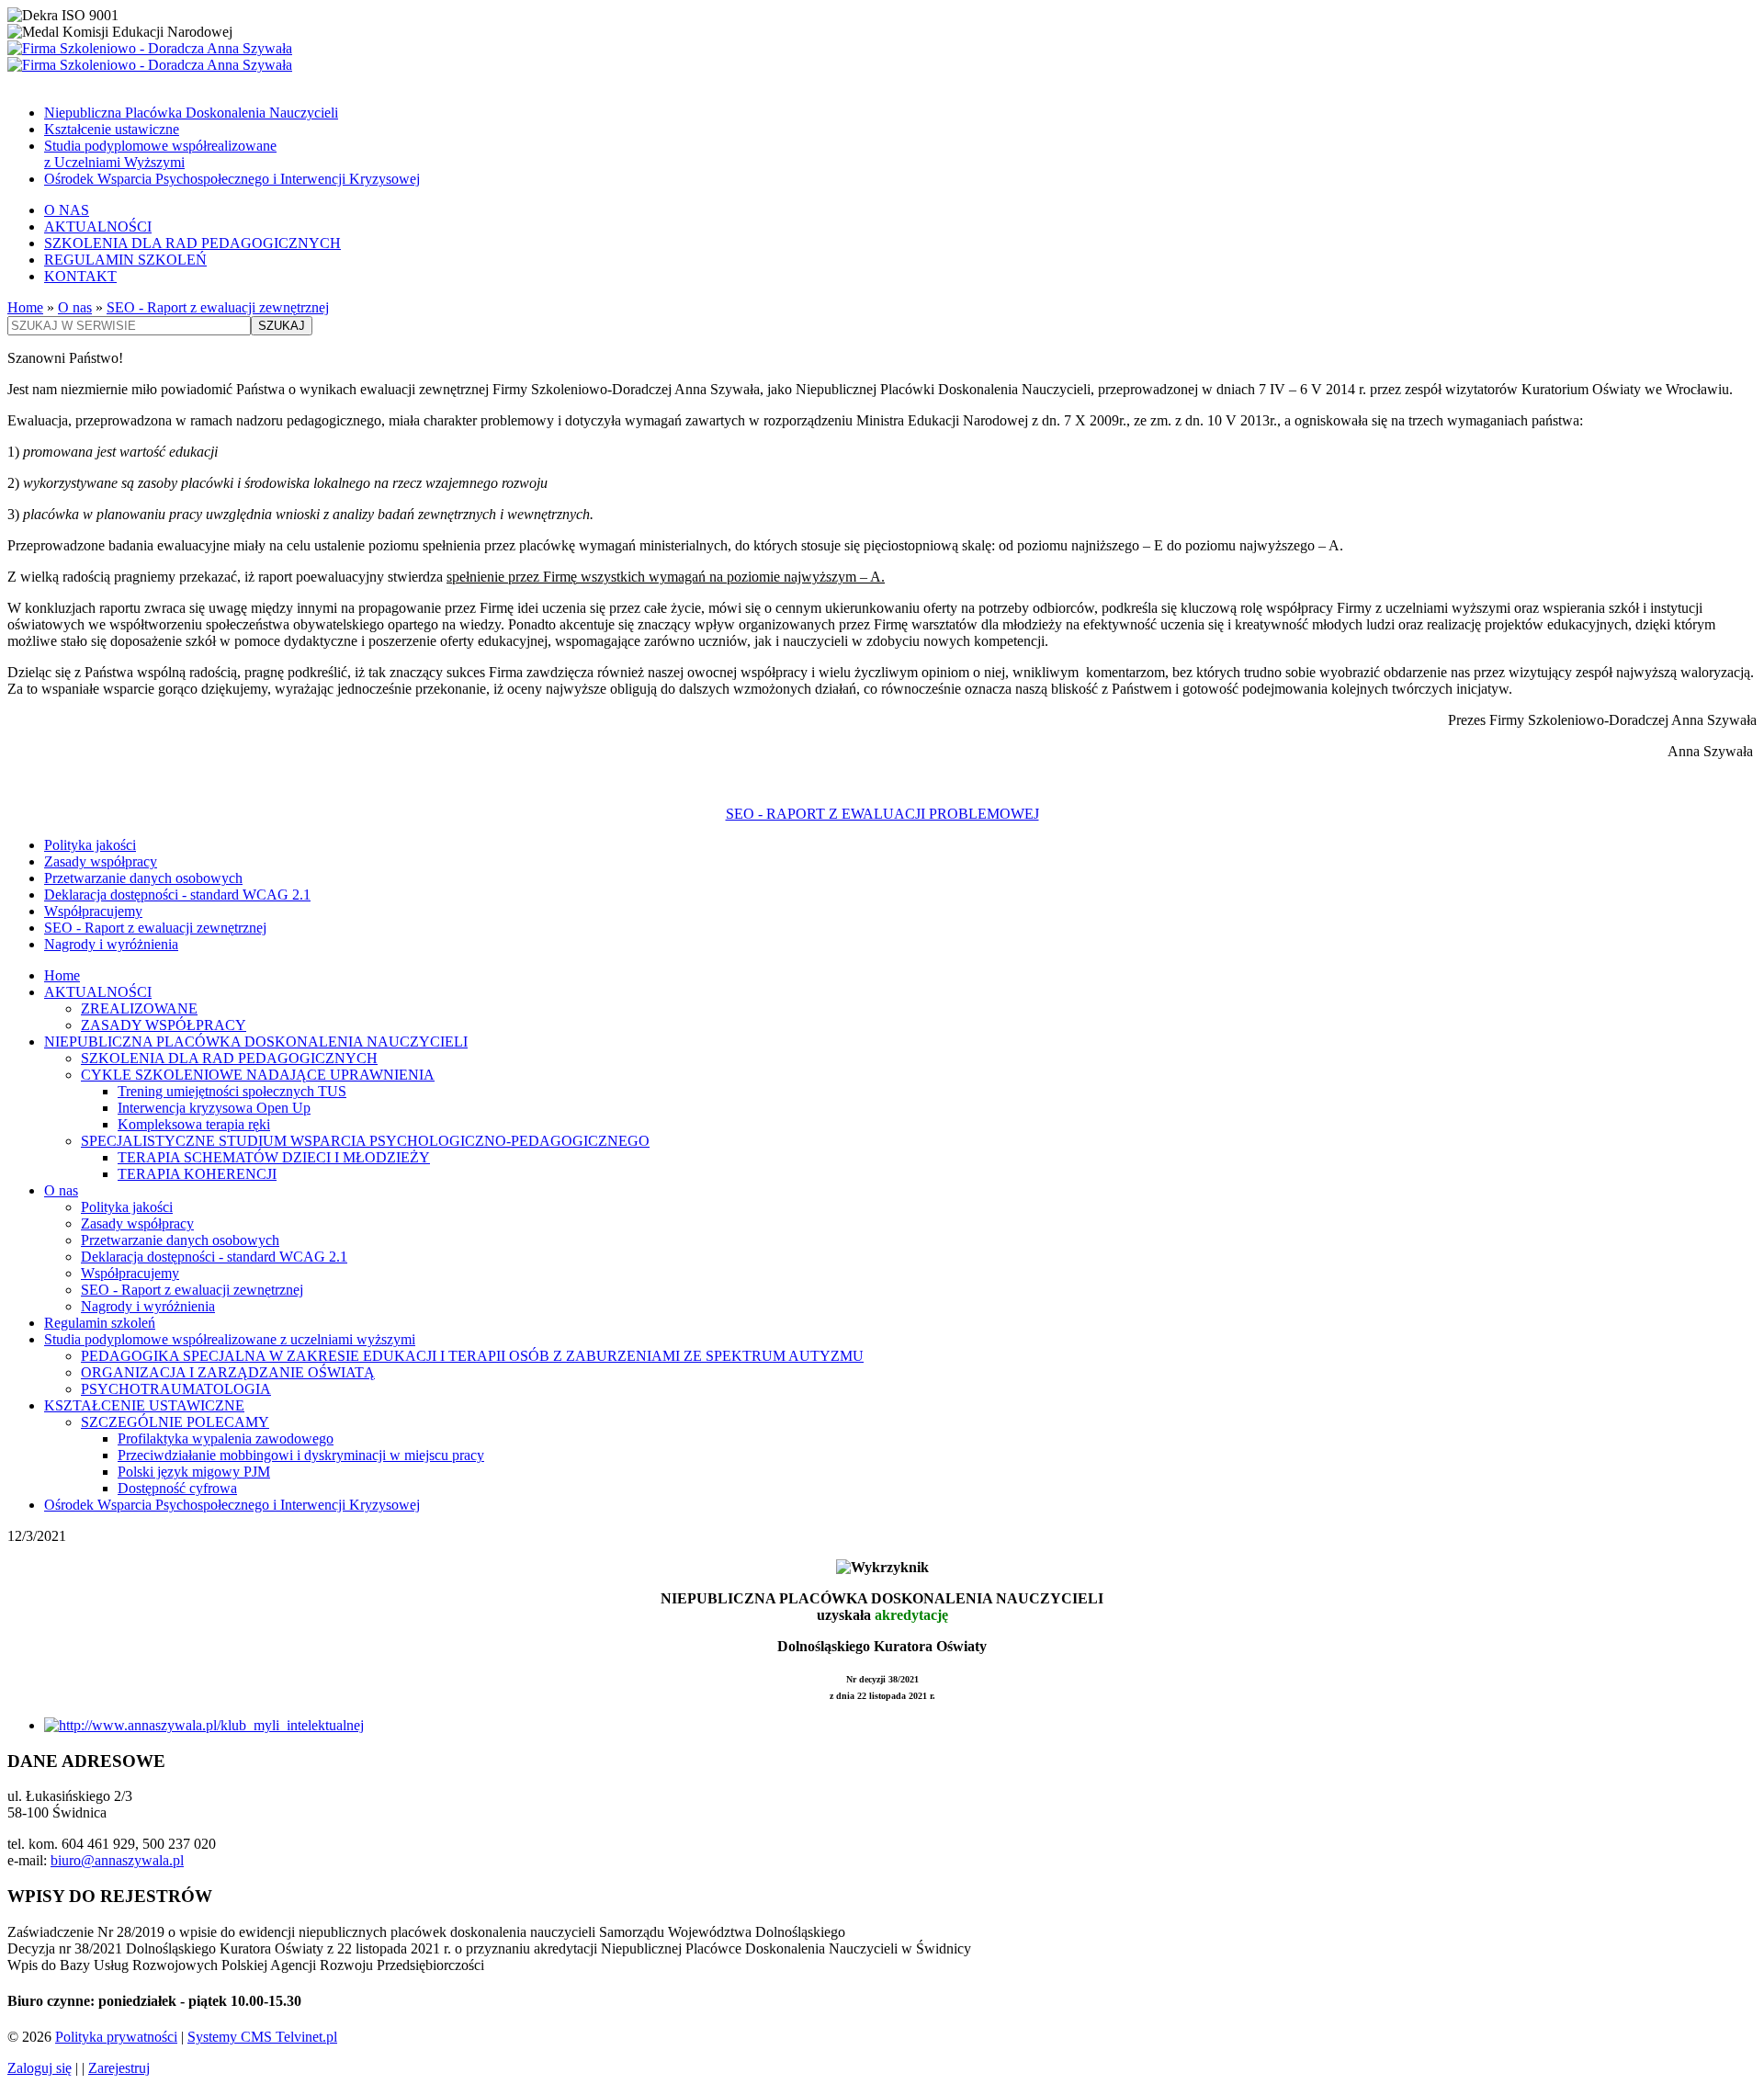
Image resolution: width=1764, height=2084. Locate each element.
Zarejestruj (119, 2068)
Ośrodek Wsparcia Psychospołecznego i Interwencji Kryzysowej (232, 179)
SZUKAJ (282, 326)
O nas (75, 307)
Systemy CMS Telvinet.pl (262, 2037)
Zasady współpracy (101, 861)
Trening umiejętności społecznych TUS (232, 1091)
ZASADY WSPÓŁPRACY (164, 1025)
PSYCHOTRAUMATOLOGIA (176, 1389)
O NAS (67, 210)
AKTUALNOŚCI (98, 227)
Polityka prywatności (116, 2037)
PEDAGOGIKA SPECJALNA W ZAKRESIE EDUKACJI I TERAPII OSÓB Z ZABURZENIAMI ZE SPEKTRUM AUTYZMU (472, 1356)
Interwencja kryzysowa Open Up (214, 1108)
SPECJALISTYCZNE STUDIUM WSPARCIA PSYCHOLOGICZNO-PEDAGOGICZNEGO (365, 1141)
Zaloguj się (40, 2068)
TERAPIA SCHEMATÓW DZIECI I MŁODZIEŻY (274, 1157)
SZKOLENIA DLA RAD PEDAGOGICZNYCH (192, 243)
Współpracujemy (93, 911)
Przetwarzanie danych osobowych (143, 878)
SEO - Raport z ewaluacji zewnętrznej (218, 307)
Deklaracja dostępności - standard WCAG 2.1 (177, 895)
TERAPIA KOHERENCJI (197, 1174)
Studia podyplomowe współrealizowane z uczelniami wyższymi (230, 1339)
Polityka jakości (90, 845)
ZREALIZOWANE (139, 1008)
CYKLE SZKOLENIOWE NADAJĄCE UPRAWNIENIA (258, 1075)
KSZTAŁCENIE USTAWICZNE (144, 1405)
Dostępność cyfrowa (177, 1488)
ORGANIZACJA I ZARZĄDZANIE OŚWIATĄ (228, 1372)
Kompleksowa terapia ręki (194, 1124)
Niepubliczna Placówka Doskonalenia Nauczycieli (191, 113)
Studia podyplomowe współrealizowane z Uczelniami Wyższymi (160, 154)
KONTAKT (80, 276)
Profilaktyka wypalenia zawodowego (226, 1438)
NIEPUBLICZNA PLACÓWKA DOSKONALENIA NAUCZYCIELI (256, 1042)
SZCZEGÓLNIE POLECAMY (175, 1422)
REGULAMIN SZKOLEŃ (125, 260)
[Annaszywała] (882, 57)
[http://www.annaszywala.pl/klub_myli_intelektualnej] (204, 1725)
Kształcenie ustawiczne (112, 129)
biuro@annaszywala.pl (117, 1860)
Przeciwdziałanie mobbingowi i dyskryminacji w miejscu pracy (301, 1455)
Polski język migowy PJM (194, 1472)
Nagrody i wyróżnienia (111, 944)
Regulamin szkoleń (100, 1323)
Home (25, 307)
